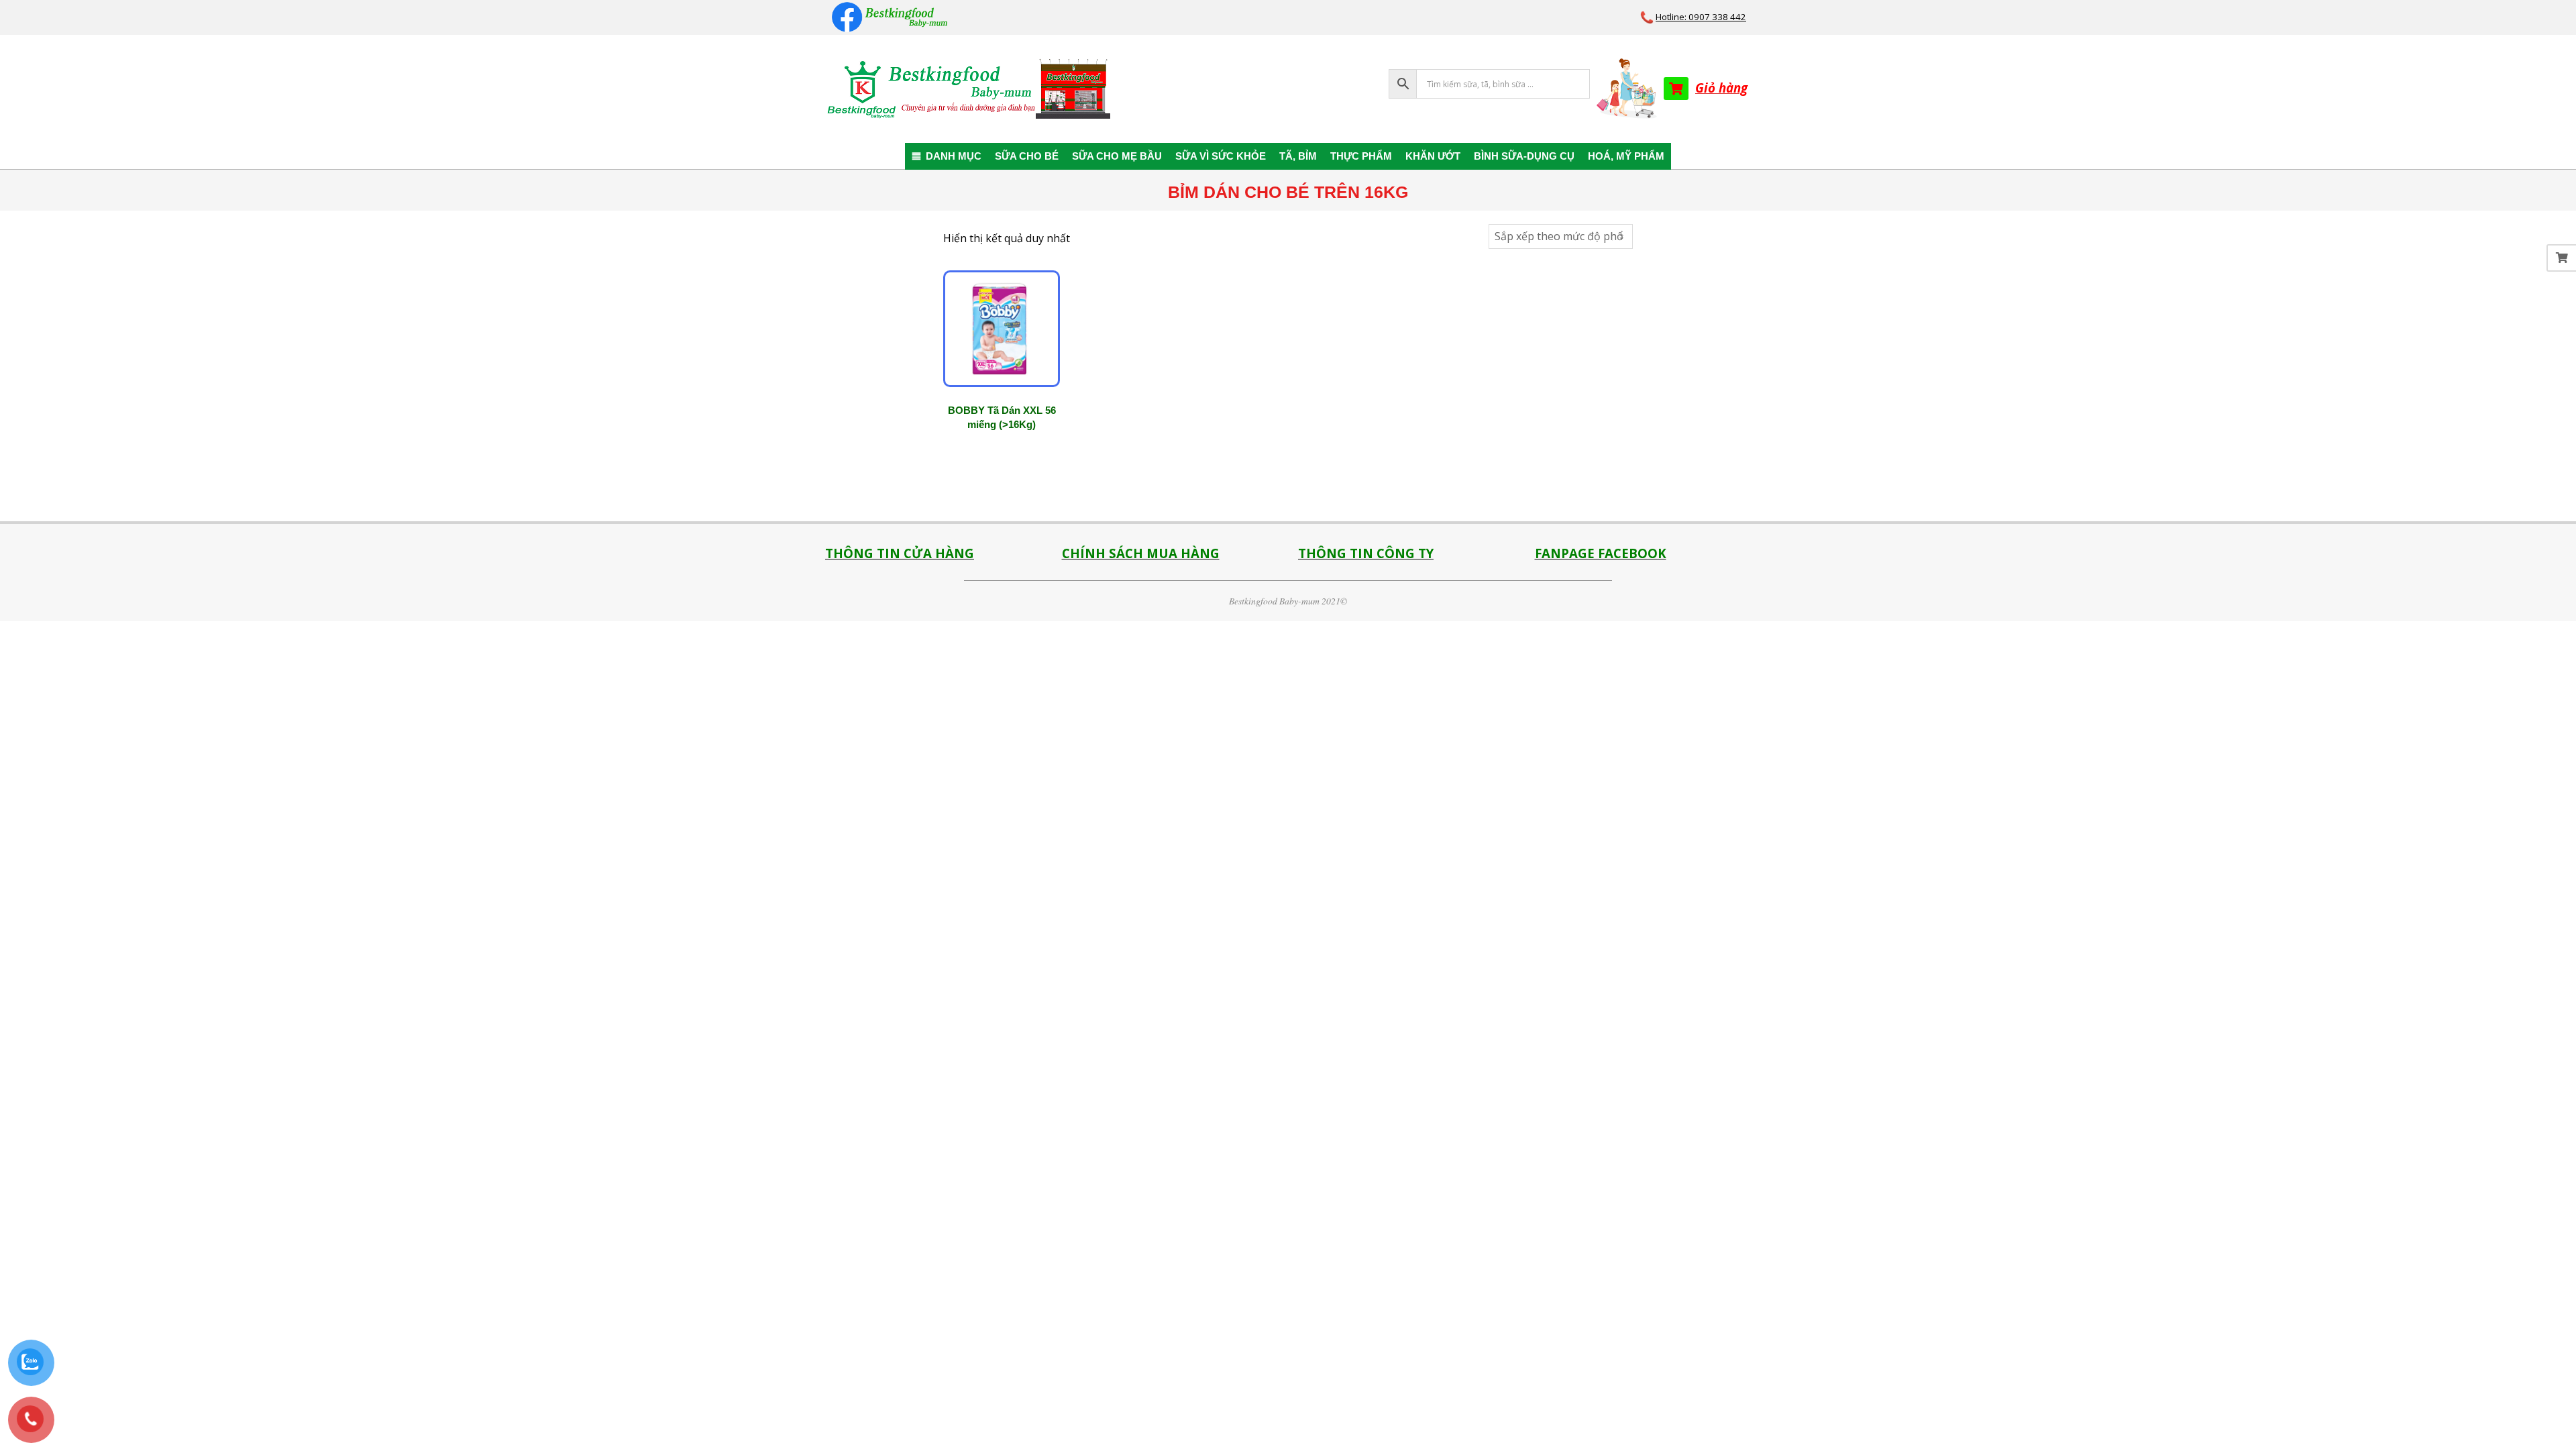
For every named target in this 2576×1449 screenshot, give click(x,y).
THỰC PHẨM (1361, 156)
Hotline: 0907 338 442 (1701, 17)
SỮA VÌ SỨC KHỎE (1221, 156)
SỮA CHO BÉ (1027, 156)
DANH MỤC (954, 156)
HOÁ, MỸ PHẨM (1626, 156)
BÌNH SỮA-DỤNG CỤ (1524, 156)
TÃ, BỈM (1298, 156)
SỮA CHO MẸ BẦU (1117, 156)
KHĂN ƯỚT (1433, 156)
